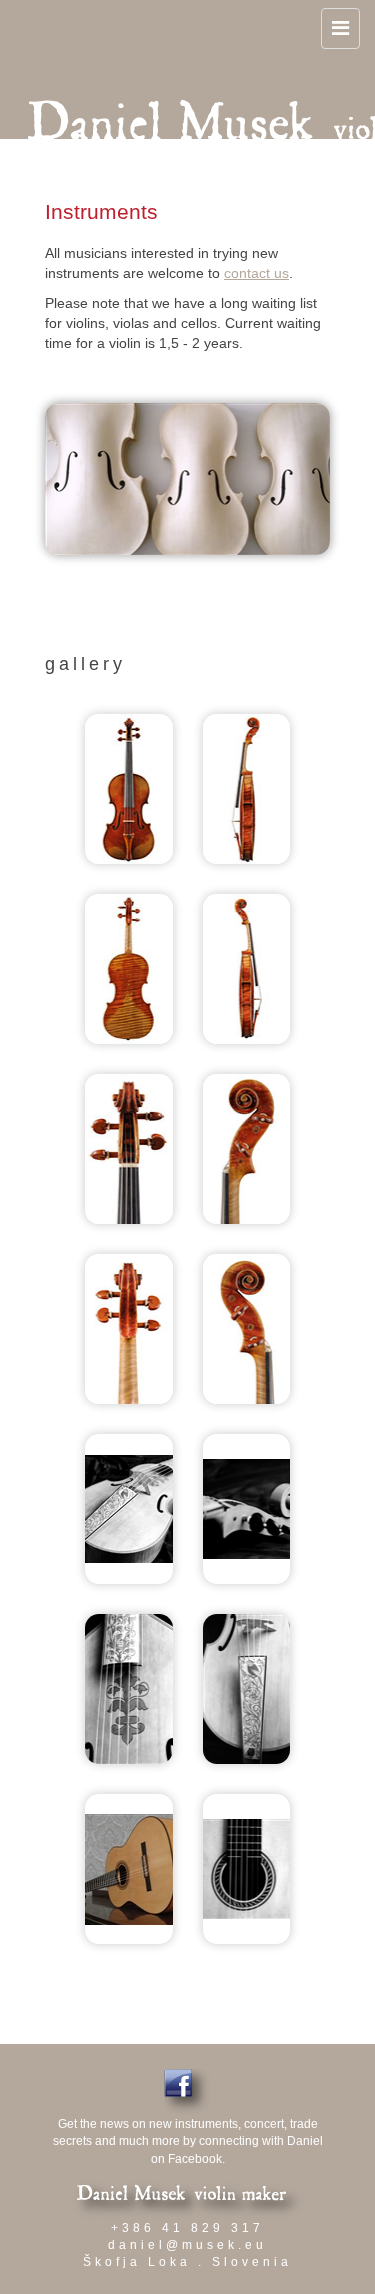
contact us (256, 273)
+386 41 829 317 (187, 2228)
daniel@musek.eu (187, 2245)
